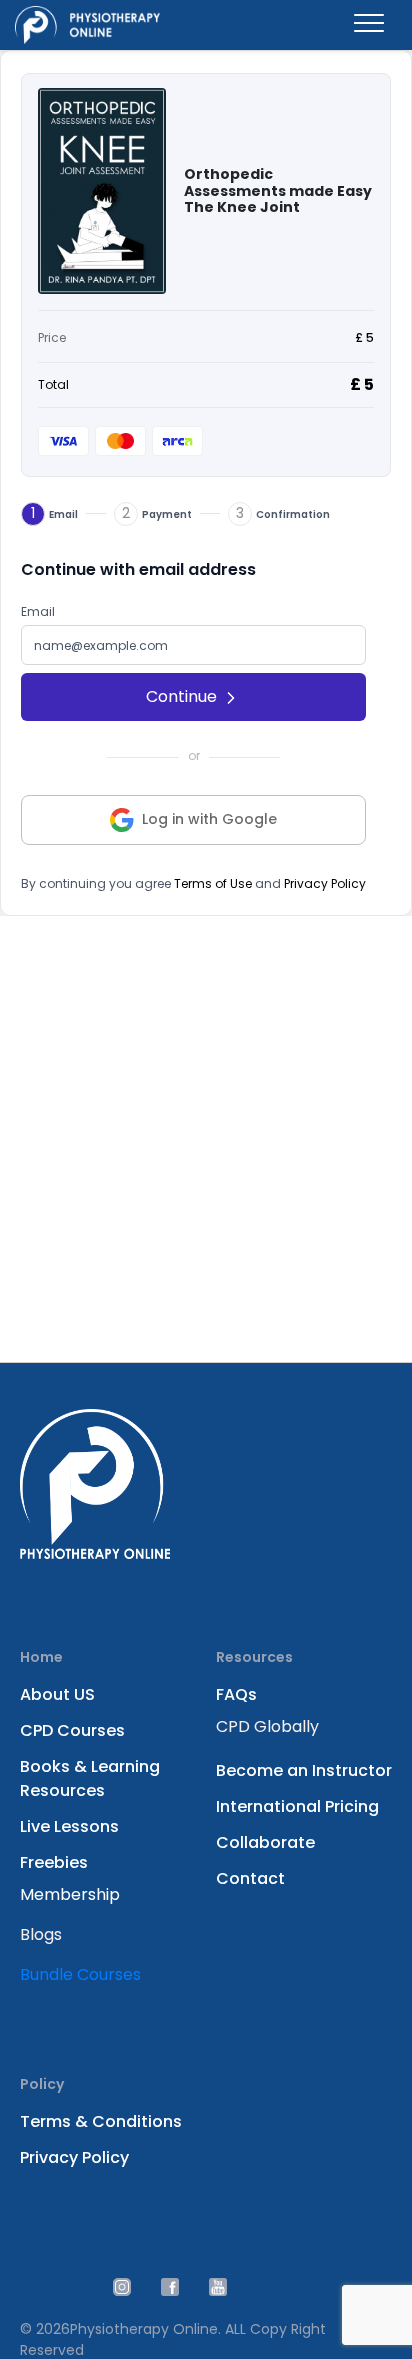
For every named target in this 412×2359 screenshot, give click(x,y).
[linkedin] (170, 2286)
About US (57, 1694)
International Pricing (297, 1806)
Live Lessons (69, 1826)
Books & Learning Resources (90, 1778)
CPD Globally (267, 1726)
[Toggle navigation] (369, 24)
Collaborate (265, 1842)
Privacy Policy (325, 883)
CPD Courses (72, 1730)
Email (38, 611)
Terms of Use (213, 883)
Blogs (41, 1934)
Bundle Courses (80, 1974)
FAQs (236, 1694)
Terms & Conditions (101, 2121)
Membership (70, 1894)
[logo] (87, 25)
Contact (250, 1878)
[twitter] (122, 2286)
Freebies (54, 1862)
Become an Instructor (304, 1770)
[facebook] (218, 2286)
